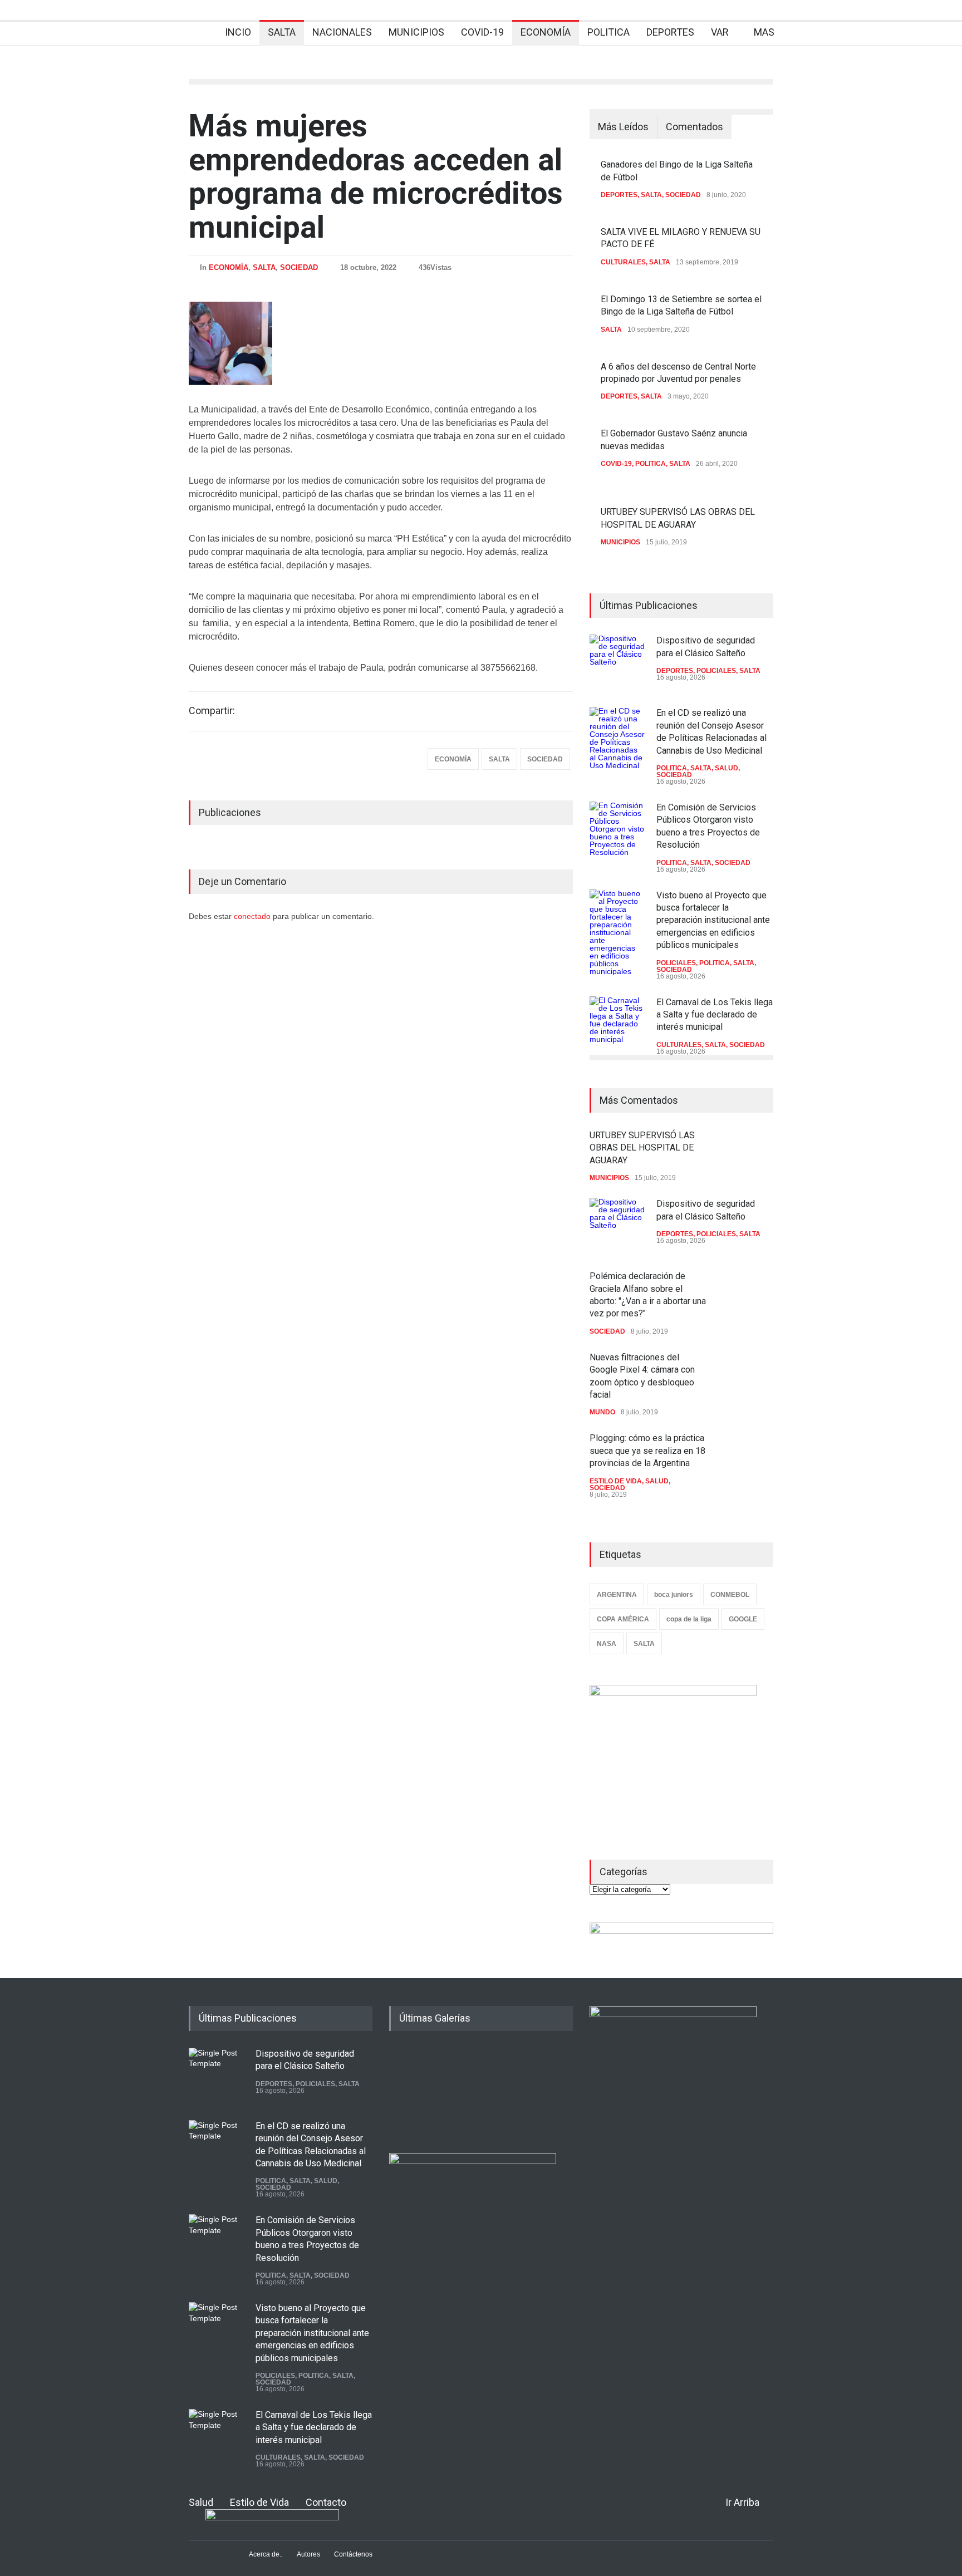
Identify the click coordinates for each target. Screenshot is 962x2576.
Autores (308, 2554)
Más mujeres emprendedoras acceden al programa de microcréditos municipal (376, 176)
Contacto (326, 2502)
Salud (201, 2502)
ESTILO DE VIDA (616, 1481)
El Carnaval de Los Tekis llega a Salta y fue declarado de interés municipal (715, 1015)
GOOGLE (743, 1619)
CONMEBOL (730, 1595)
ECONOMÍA (546, 32)
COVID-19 (482, 32)
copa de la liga (689, 1619)
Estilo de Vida (259, 2502)
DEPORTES (670, 32)
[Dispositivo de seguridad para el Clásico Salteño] (617, 662)
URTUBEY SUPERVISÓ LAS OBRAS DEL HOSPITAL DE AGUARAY (642, 1148)
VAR (720, 32)
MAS (764, 32)
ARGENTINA (617, 1595)
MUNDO (602, 1412)
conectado (253, 916)
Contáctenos (353, 2554)
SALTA (282, 32)
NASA (607, 1644)
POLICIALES (716, 671)
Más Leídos (623, 127)
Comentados (694, 127)
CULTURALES (623, 262)
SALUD (727, 768)
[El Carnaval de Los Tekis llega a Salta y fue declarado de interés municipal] (617, 1024)
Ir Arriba (742, 2502)
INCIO (238, 32)
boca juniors (674, 1595)
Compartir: (212, 711)
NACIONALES (342, 32)
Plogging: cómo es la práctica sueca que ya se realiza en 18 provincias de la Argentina (647, 1451)
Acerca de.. (266, 2554)
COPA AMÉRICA (623, 1619)
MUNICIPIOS (416, 32)
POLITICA (608, 32)
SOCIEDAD (299, 267)
